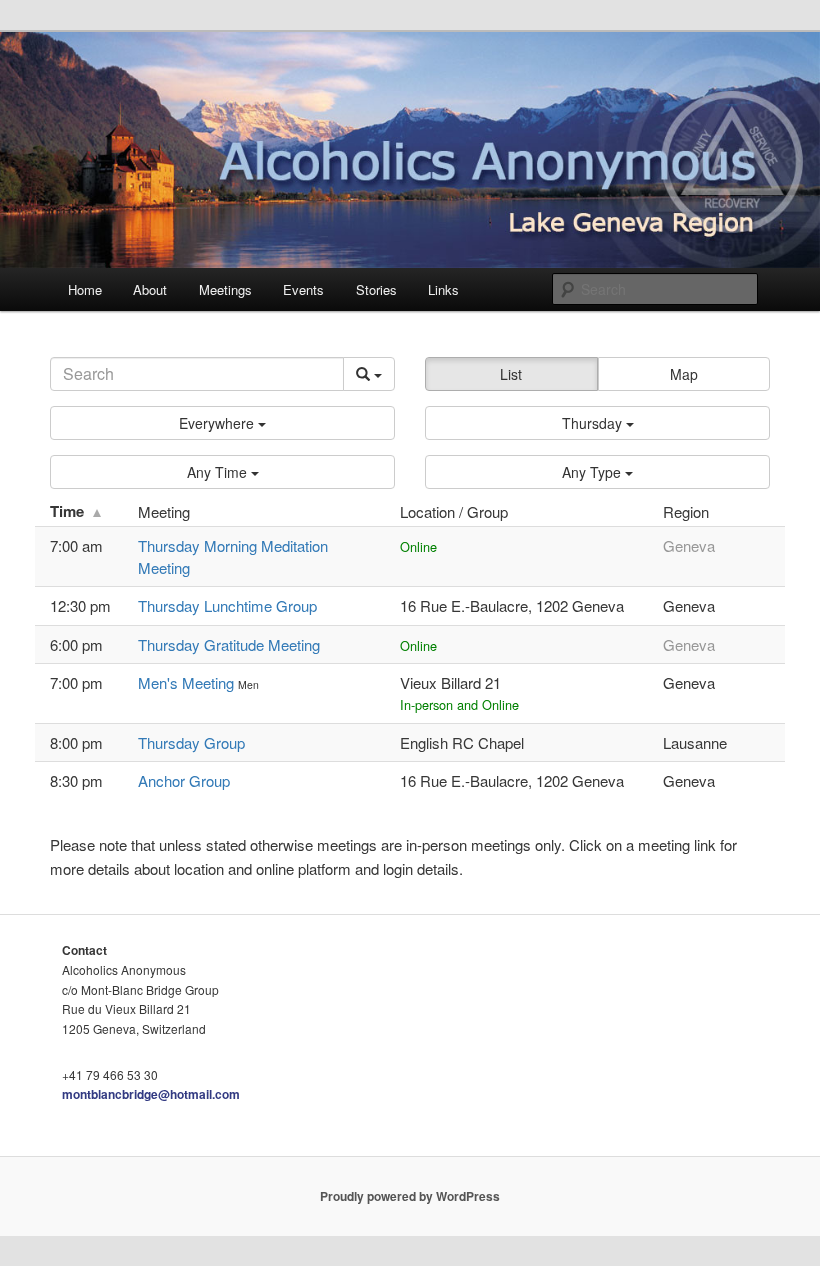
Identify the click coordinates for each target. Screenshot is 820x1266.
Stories (376, 289)
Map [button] (684, 374)
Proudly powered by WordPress (410, 1196)
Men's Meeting (188, 682)
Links (443, 289)
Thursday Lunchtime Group (227, 605)
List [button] (511, 374)
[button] (222, 423)
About (150, 289)
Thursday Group (191, 742)
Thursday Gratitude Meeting (229, 644)
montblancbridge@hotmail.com (151, 1094)
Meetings (225, 289)
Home (85, 289)
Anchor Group (184, 780)
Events (303, 289)
